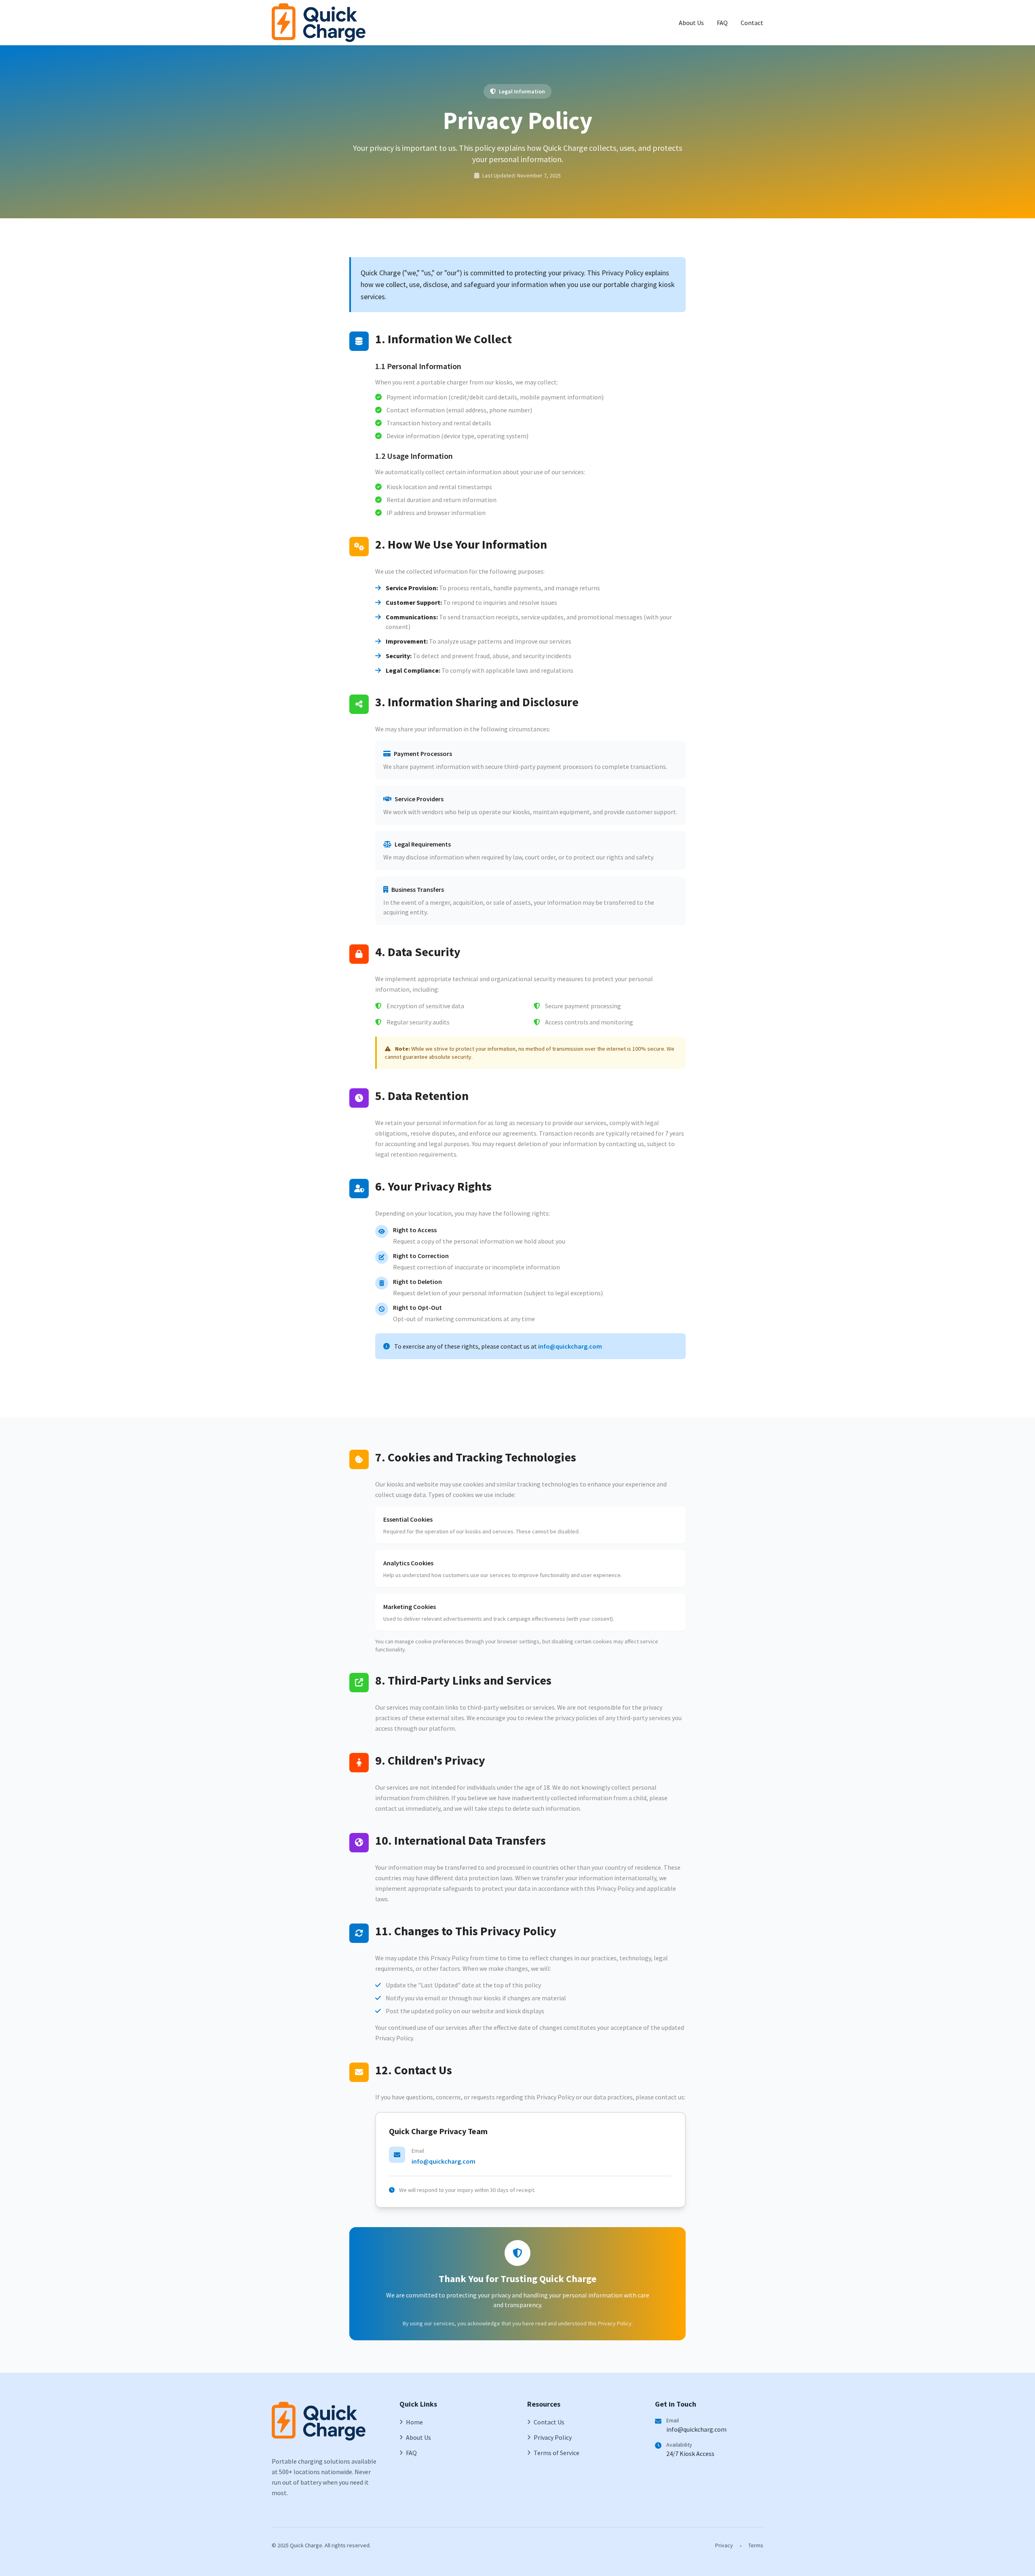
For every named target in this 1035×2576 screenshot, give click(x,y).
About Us (691, 23)
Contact (752, 23)
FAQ (722, 23)
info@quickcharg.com (570, 1346)
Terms (756, 2545)
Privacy (724, 2545)
